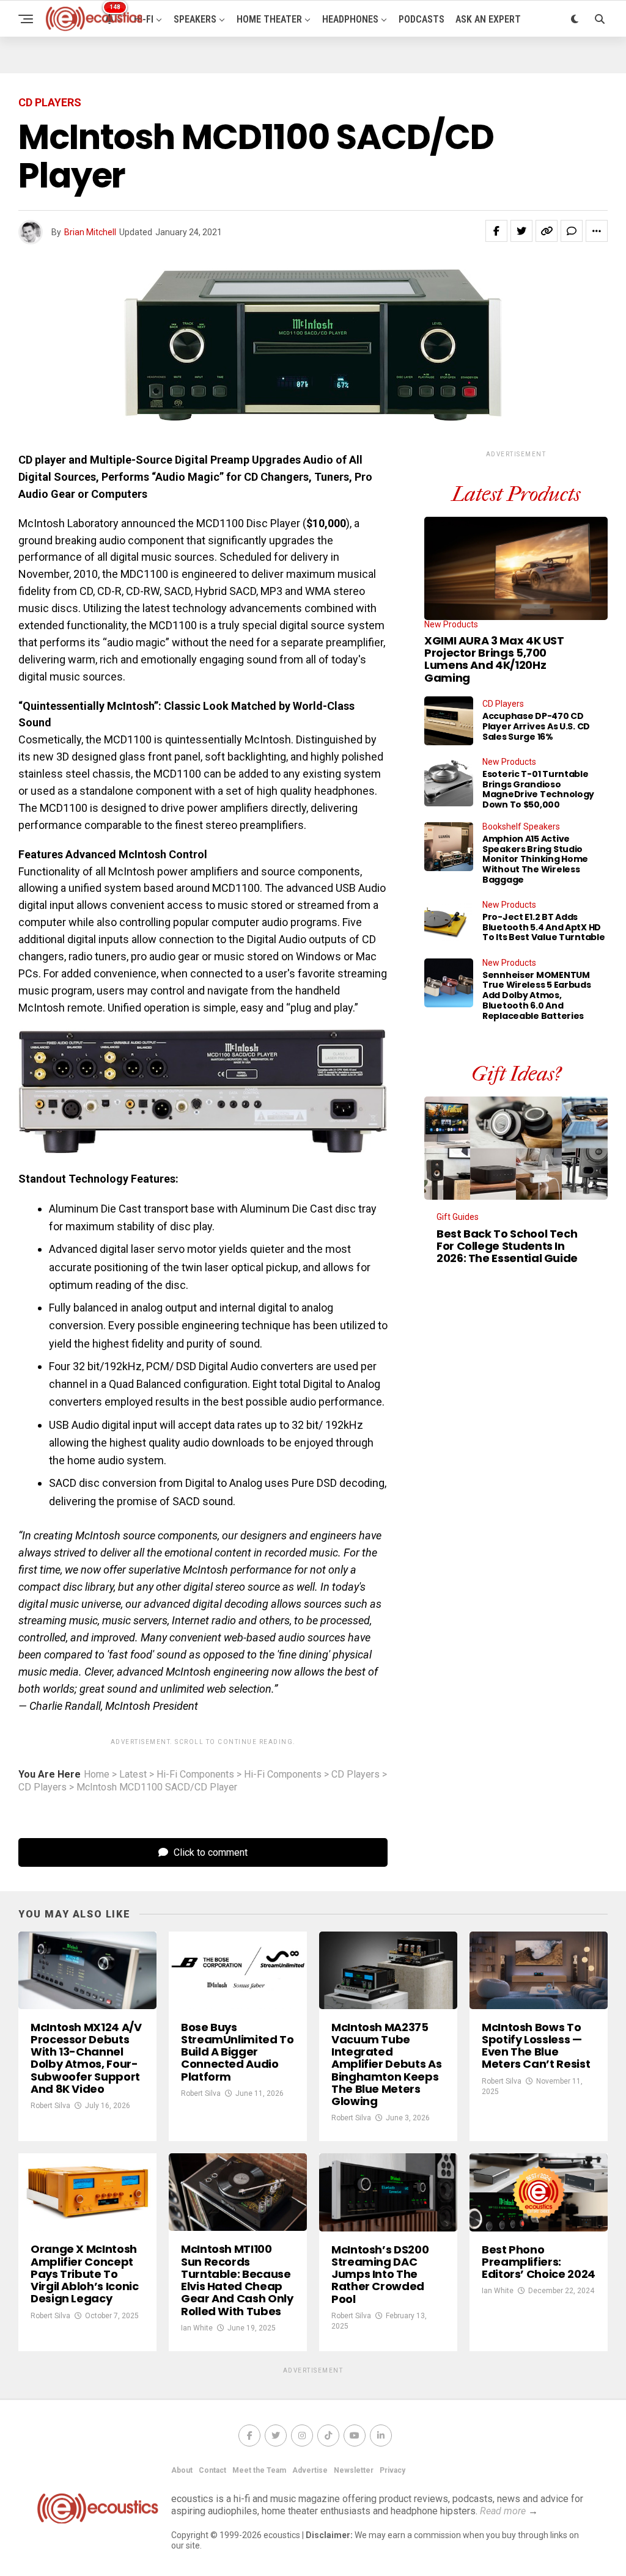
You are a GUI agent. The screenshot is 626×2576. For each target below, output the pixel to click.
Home (97, 1775)
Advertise (310, 2470)
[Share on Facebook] (496, 231)
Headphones (350, 19)
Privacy (392, 2470)
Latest (133, 1775)
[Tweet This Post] (521, 231)
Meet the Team (259, 2470)
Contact (212, 2470)
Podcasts (422, 19)
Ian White (197, 2328)
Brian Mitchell (90, 232)
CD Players (355, 1775)
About (182, 2470)
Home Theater (269, 19)
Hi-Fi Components (195, 1775)
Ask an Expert (488, 19)
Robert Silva (50, 2106)
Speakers (195, 19)
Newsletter (354, 2470)
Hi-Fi (144, 19)
